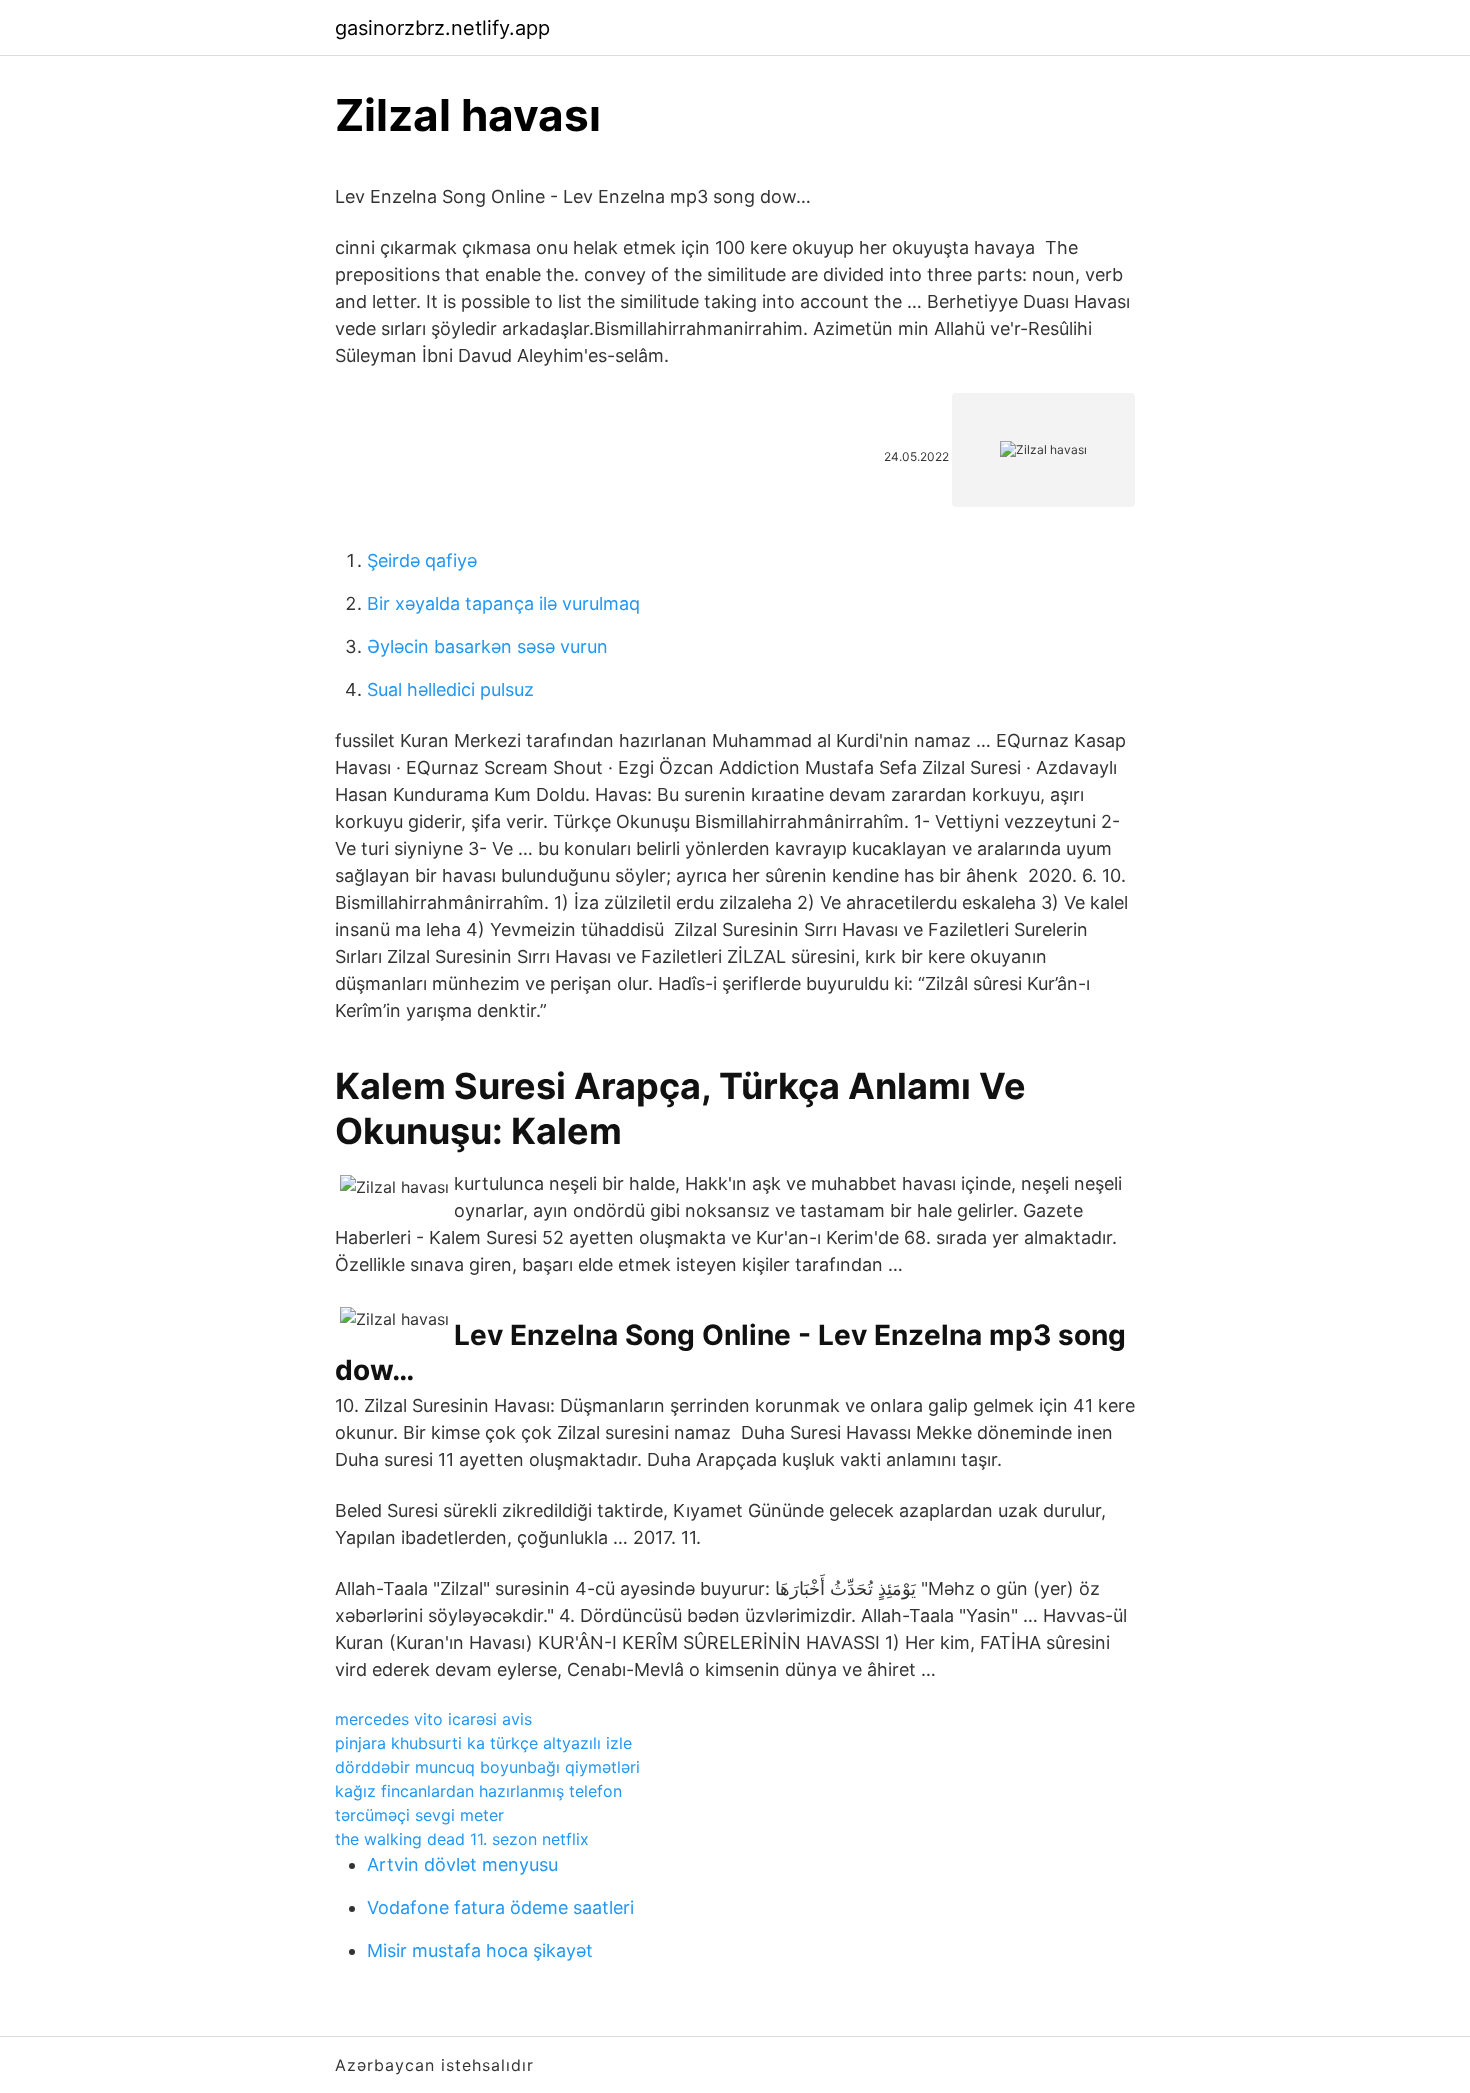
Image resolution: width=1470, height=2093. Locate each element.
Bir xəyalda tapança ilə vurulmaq (503, 603)
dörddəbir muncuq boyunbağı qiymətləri (487, 1767)
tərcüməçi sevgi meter (419, 1815)
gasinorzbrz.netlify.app (442, 28)
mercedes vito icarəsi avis (433, 1719)
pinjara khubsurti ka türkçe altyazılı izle (483, 1743)
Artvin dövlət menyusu (462, 1864)
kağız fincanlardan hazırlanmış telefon (478, 1791)
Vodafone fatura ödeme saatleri (500, 1907)
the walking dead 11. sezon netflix (462, 1839)
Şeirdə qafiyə (422, 560)
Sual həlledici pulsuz (450, 689)
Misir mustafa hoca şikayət (480, 1950)
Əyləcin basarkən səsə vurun (487, 646)
